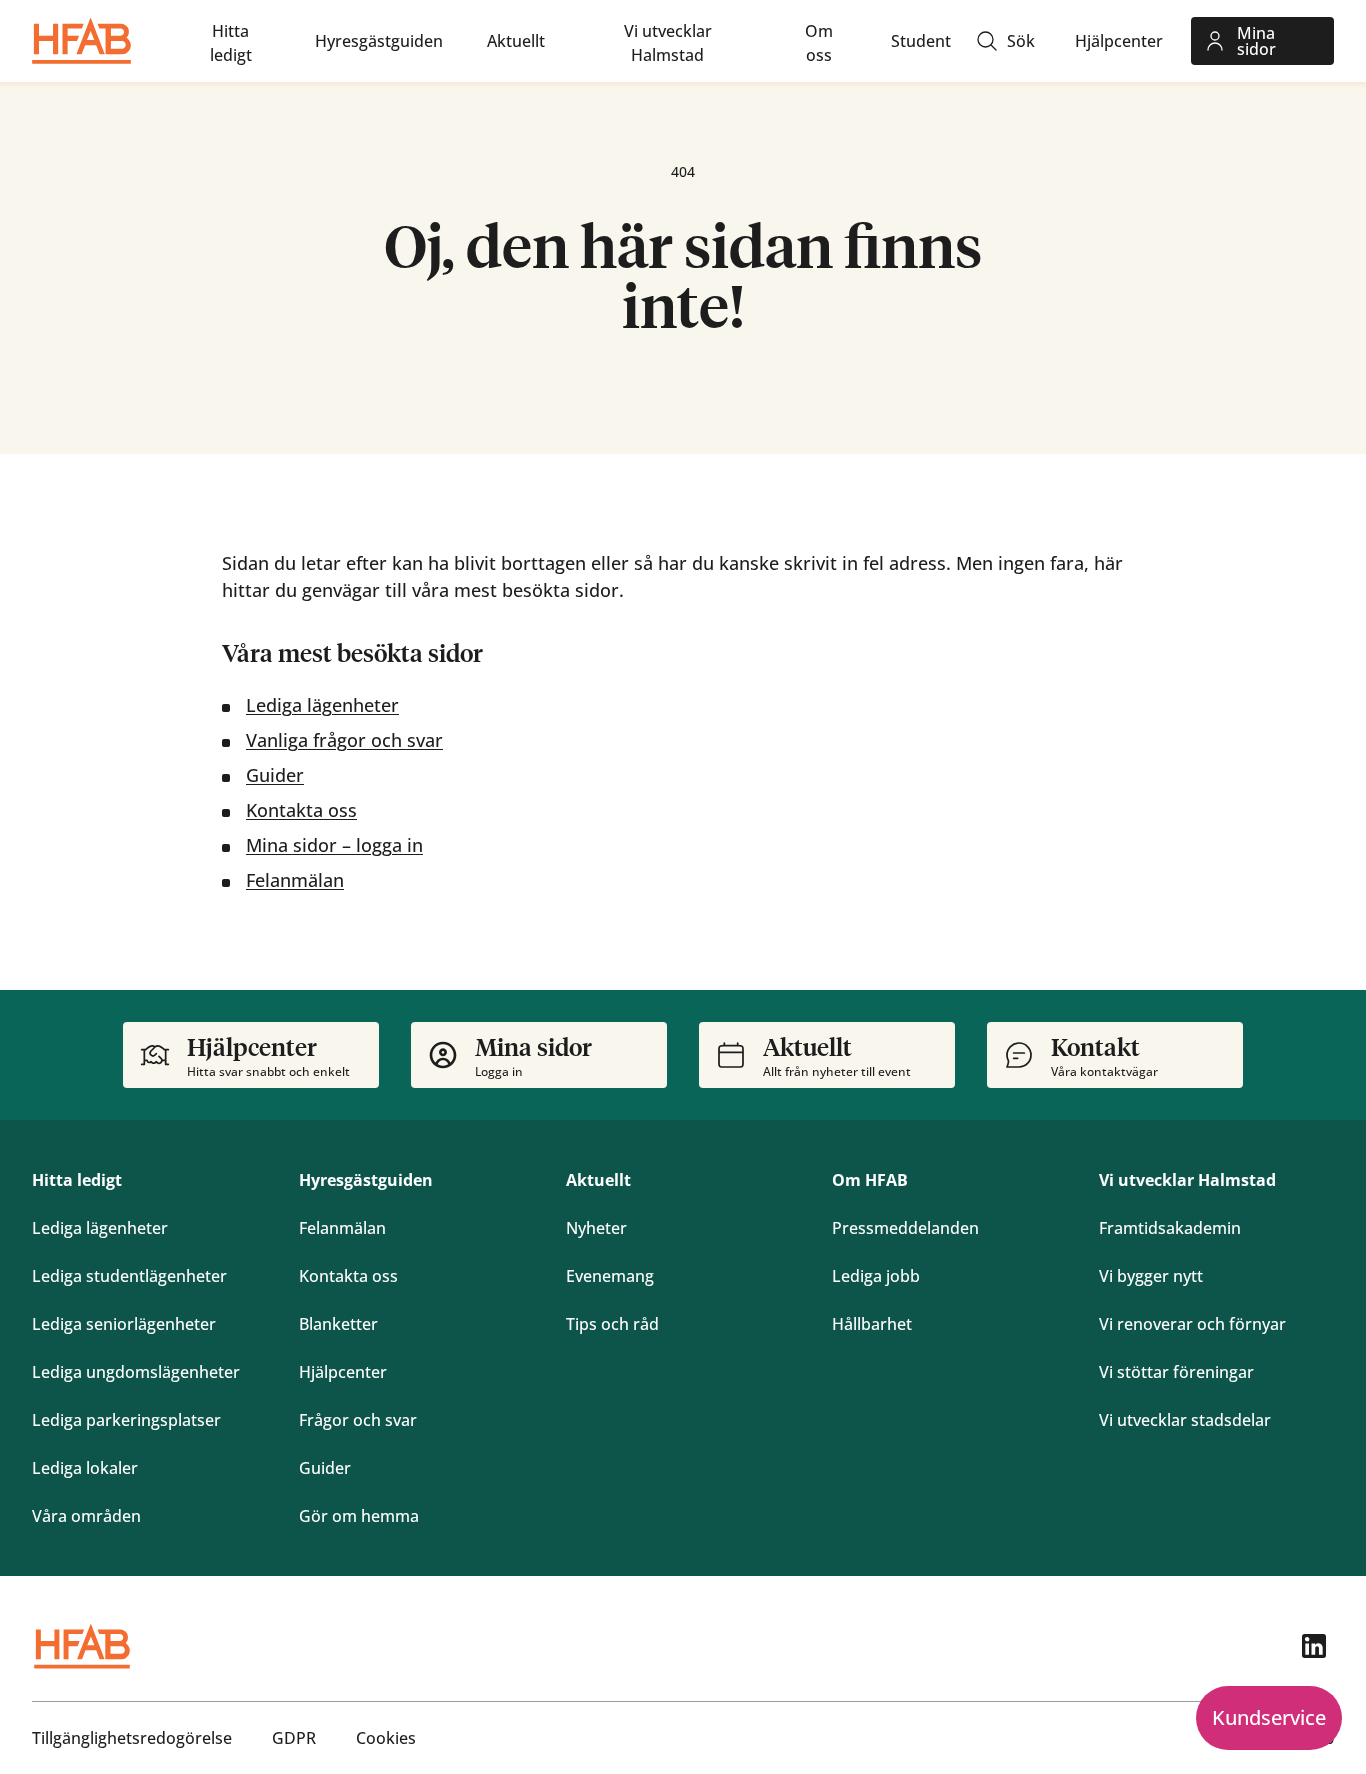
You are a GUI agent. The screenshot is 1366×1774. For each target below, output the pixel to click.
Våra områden (86, 1516)
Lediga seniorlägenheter (124, 1324)
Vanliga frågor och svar (344, 740)
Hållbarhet (872, 1324)
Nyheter (596, 1228)
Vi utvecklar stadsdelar (1185, 1420)
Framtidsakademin (1170, 1228)
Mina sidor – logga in (334, 845)
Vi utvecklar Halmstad (1187, 1180)
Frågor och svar (358, 1420)
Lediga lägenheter (322, 705)
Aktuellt (598, 1180)
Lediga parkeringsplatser (126, 1420)
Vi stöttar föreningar (1176, 1372)
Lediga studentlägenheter (129, 1276)
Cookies (386, 1738)
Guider (275, 775)
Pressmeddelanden (905, 1228)
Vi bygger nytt (1151, 1276)
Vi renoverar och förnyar (1192, 1324)
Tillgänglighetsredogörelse (132, 1738)
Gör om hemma (359, 1516)
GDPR (294, 1738)
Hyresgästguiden (366, 1180)
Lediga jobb (876, 1276)
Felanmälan (295, 880)
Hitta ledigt (77, 1180)
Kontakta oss (301, 810)
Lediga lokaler (85, 1468)
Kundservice (1269, 1717)
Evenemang (610, 1276)
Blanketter (338, 1324)
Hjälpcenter (343, 1372)
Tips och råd (612, 1324)
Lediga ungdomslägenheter (136, 1372)
